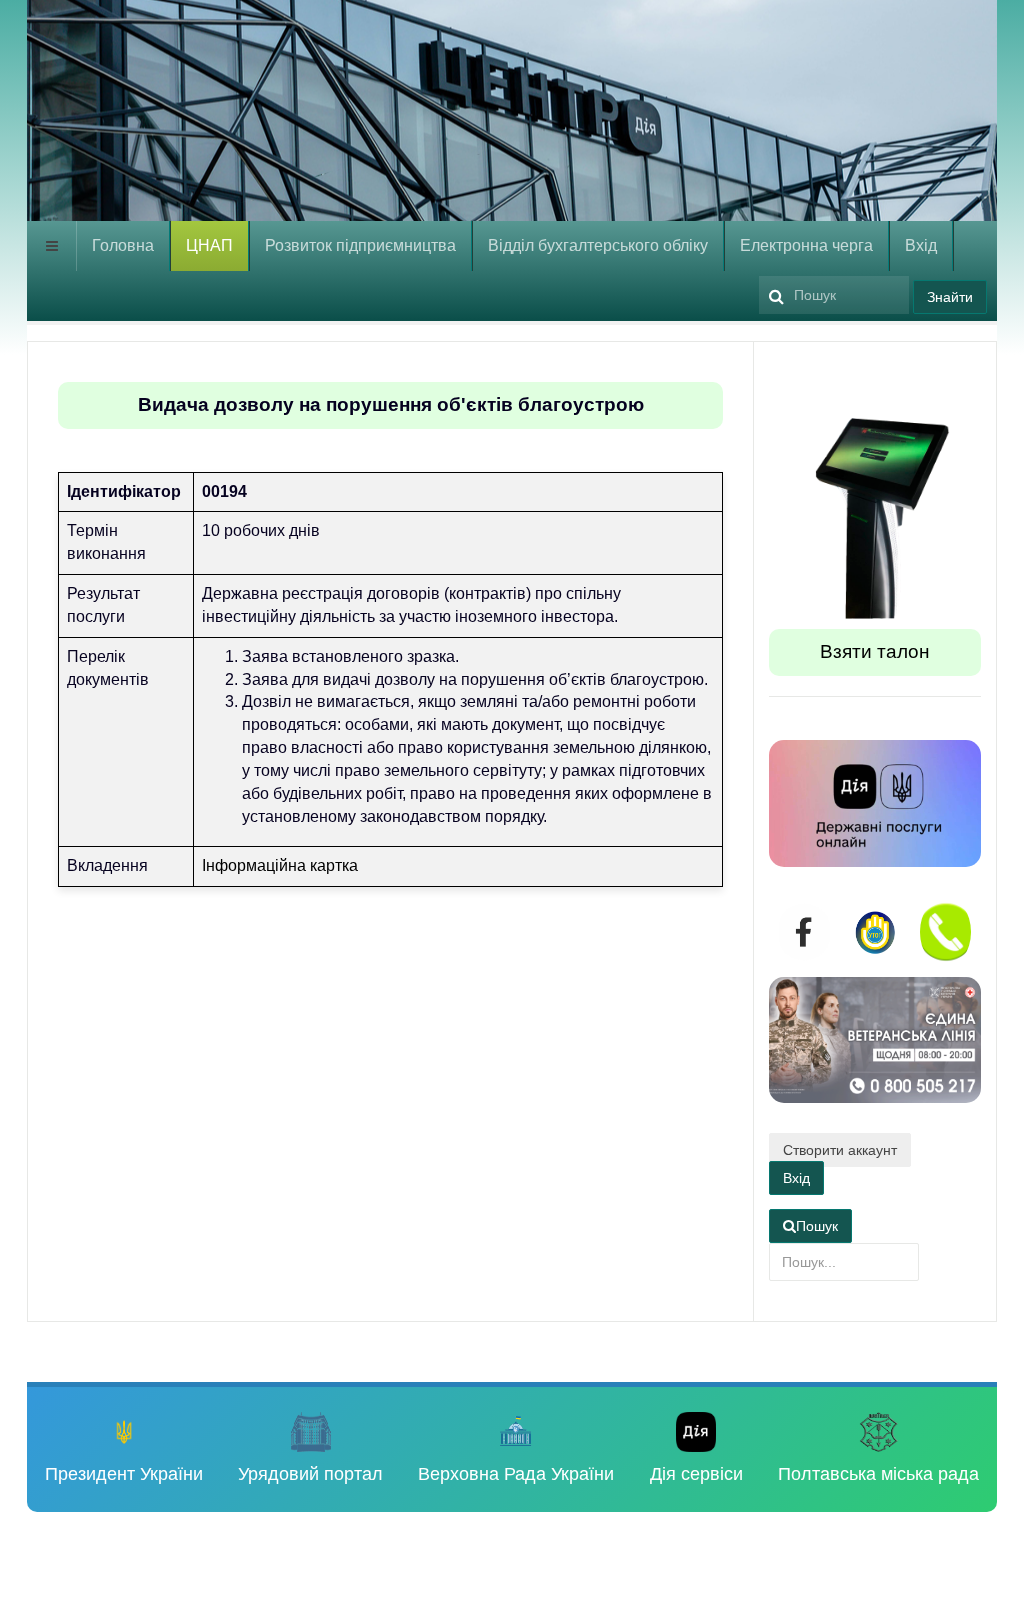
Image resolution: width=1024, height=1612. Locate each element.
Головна (123, 245)
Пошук (817, 1226)
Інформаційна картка (280, 865)
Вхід (921, 245)
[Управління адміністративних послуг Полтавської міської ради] (262, 117)
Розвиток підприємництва (360, 245)
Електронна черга (806, 245)
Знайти (950, 297)
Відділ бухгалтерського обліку (598, 245)
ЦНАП (209, 245)
